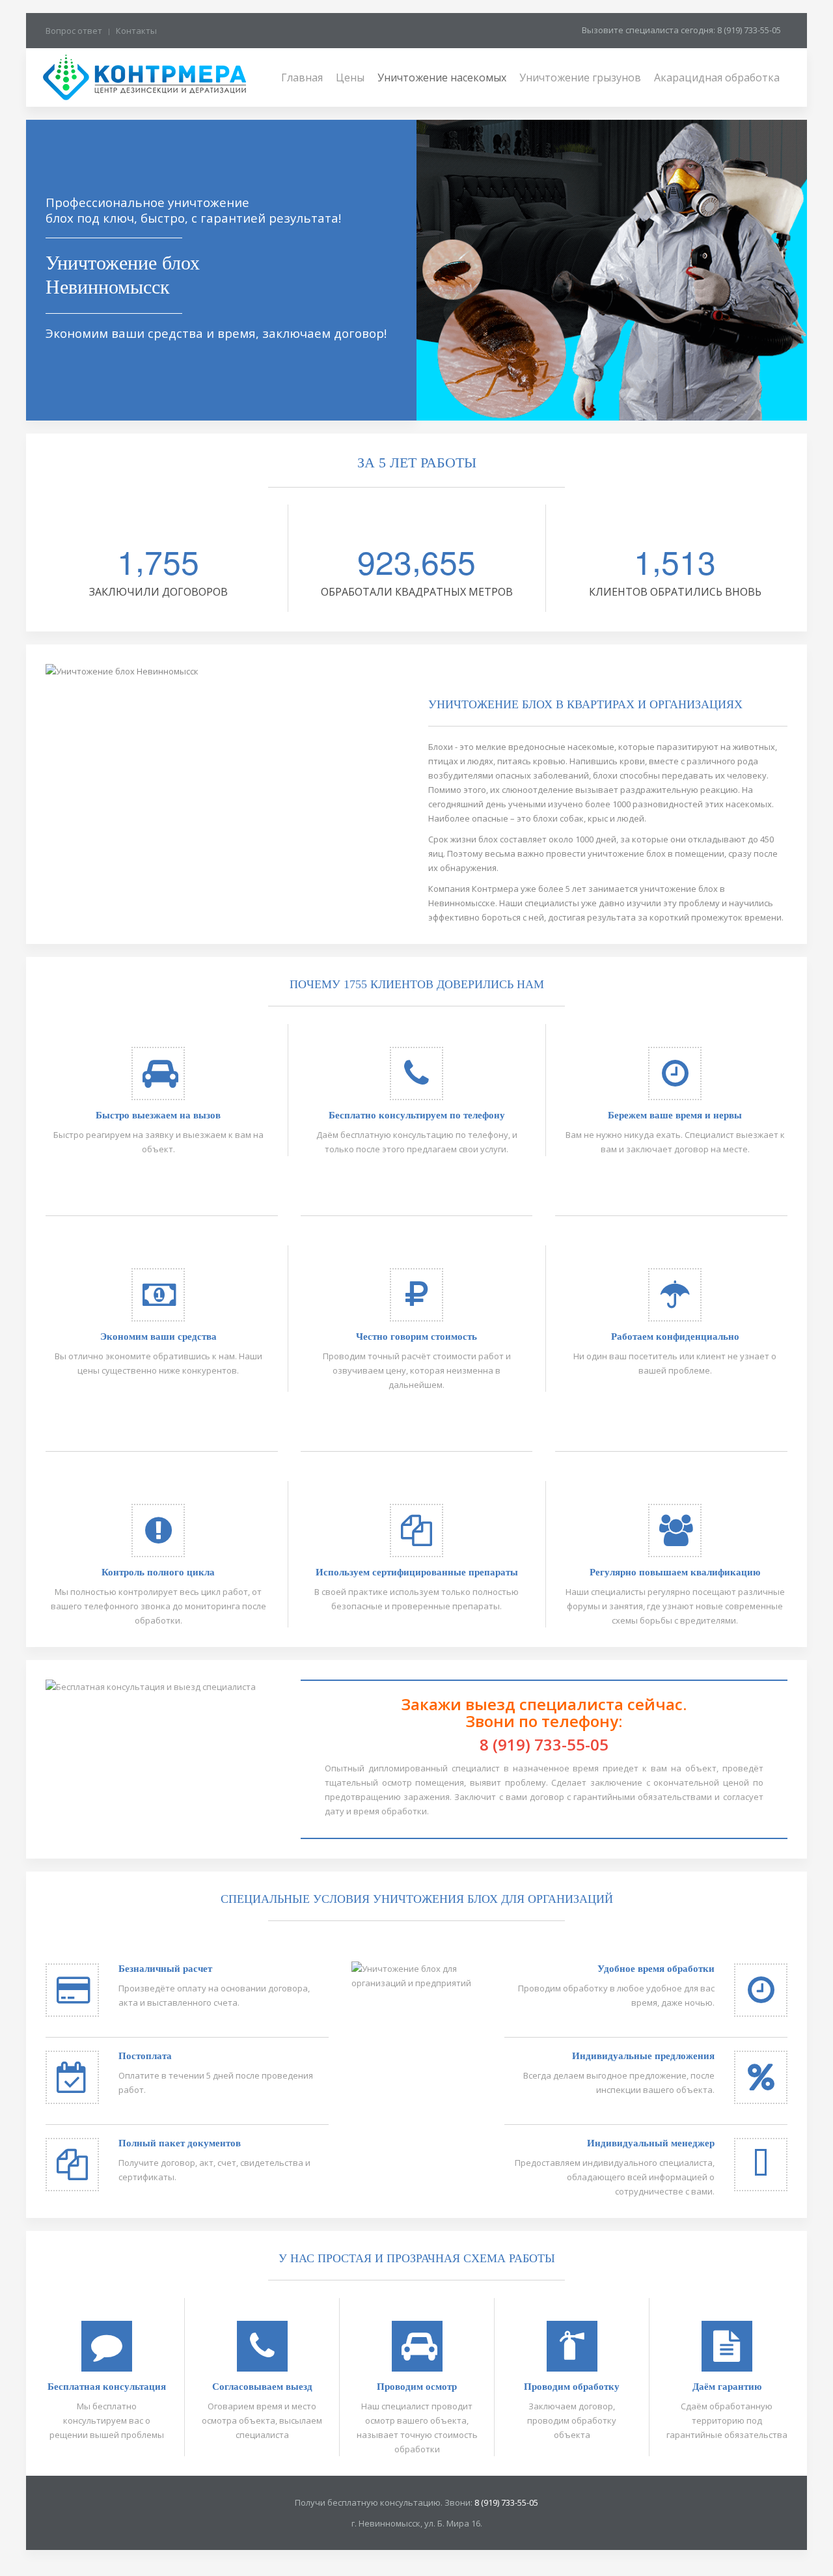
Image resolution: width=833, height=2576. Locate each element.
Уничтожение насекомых (442, 77)
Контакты (136, 31)
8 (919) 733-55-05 (544, 1744)
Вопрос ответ (74, 31)
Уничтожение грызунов (580, 77)
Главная (302, 77)
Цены (350, 77)
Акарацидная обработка (717, 77)
